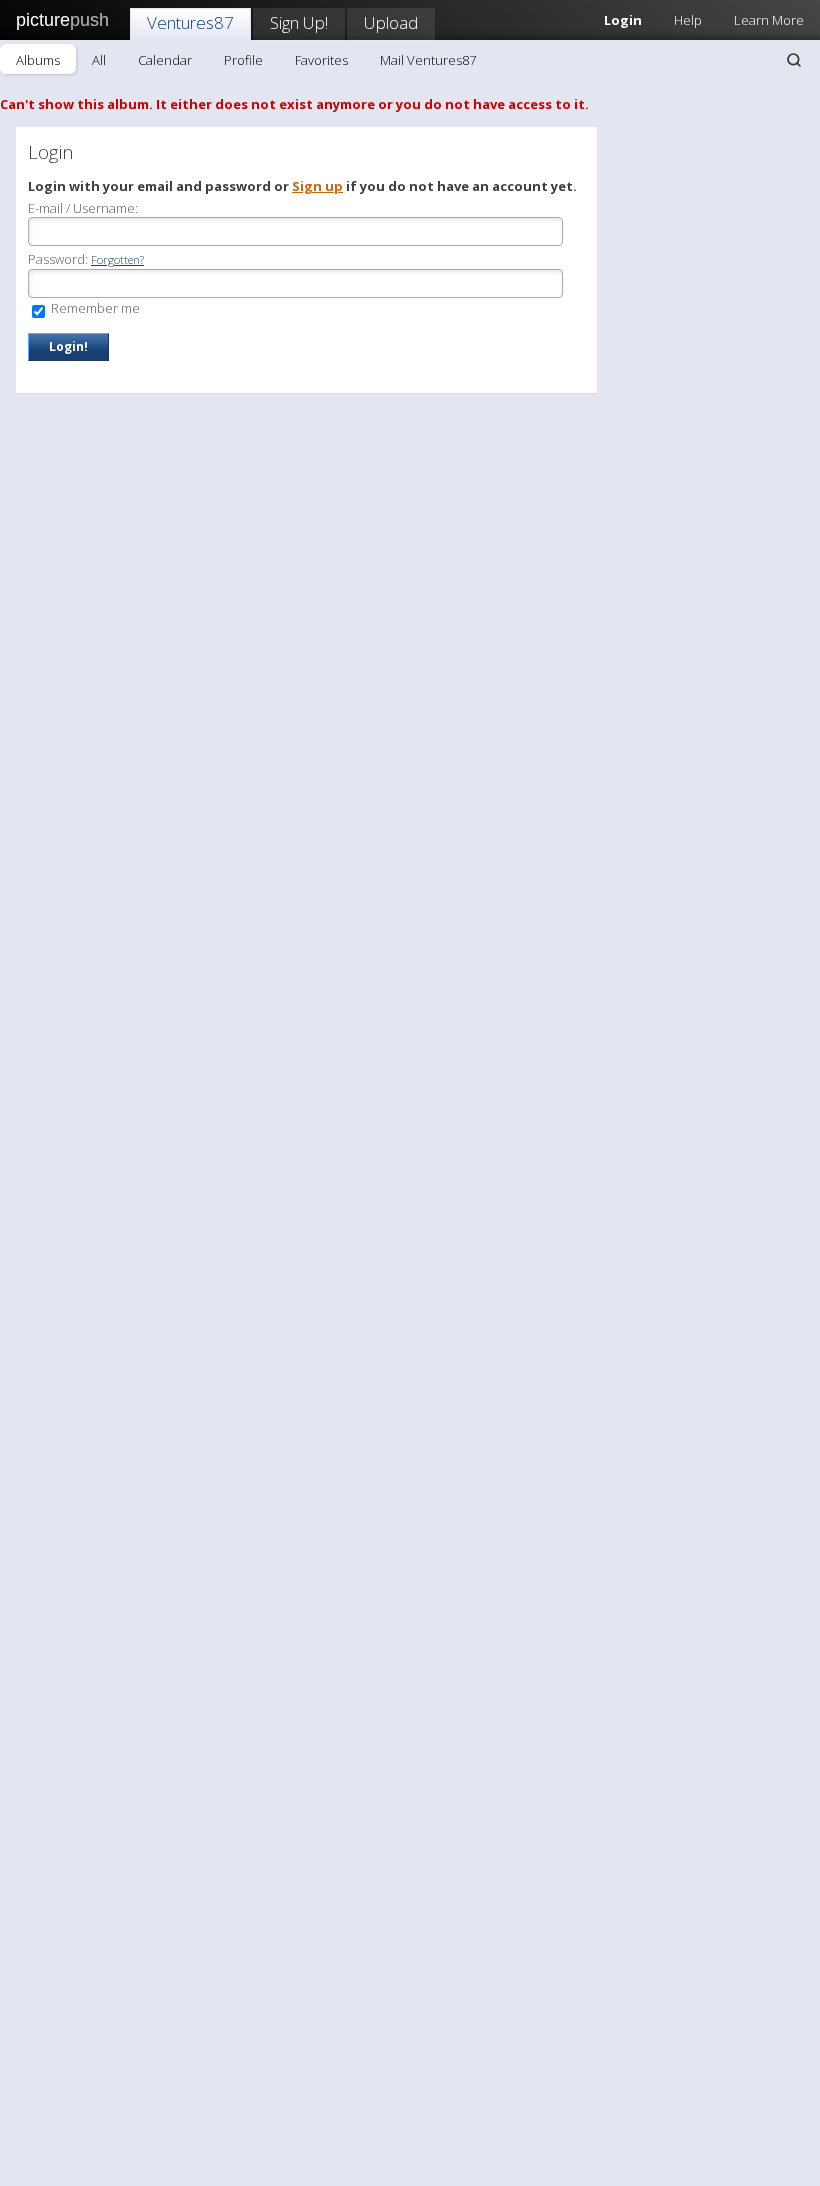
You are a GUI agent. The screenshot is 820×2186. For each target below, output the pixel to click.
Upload (391, 22)
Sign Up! (299, 22)
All (99, 60)
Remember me (94, 308)
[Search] (794, 60)
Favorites (321, 60)
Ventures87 (190, 22)
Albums (38, 60)
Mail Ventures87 (428, 60)
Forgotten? (117, 259)
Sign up (317, 186)
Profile (243, 60)
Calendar (165, 60)
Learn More (769, 20)
